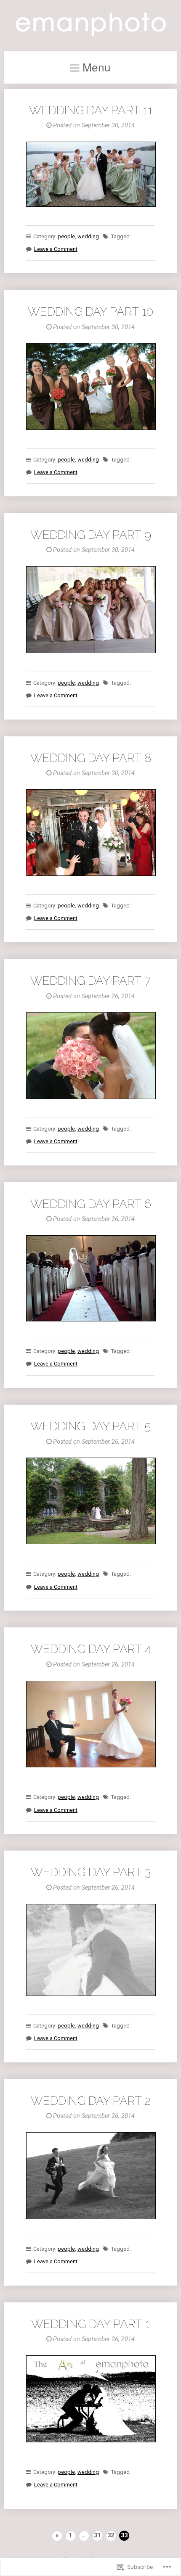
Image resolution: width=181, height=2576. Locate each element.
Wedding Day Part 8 (91, 758)
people (66, 236)
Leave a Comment (56, 249)
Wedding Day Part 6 (91, 1204)
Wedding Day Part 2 (90, 2101)
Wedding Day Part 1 (90, 2324)
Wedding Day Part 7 (90, 981)
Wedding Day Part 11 (91, 110)
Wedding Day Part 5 (90, 1426)
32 (111, 2535)
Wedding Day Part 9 (91, 535)
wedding (88, 236)
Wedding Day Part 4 (91, 1649)
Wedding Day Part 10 (90, 311)
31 (97, 2535)
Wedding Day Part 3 (91, 1872)
